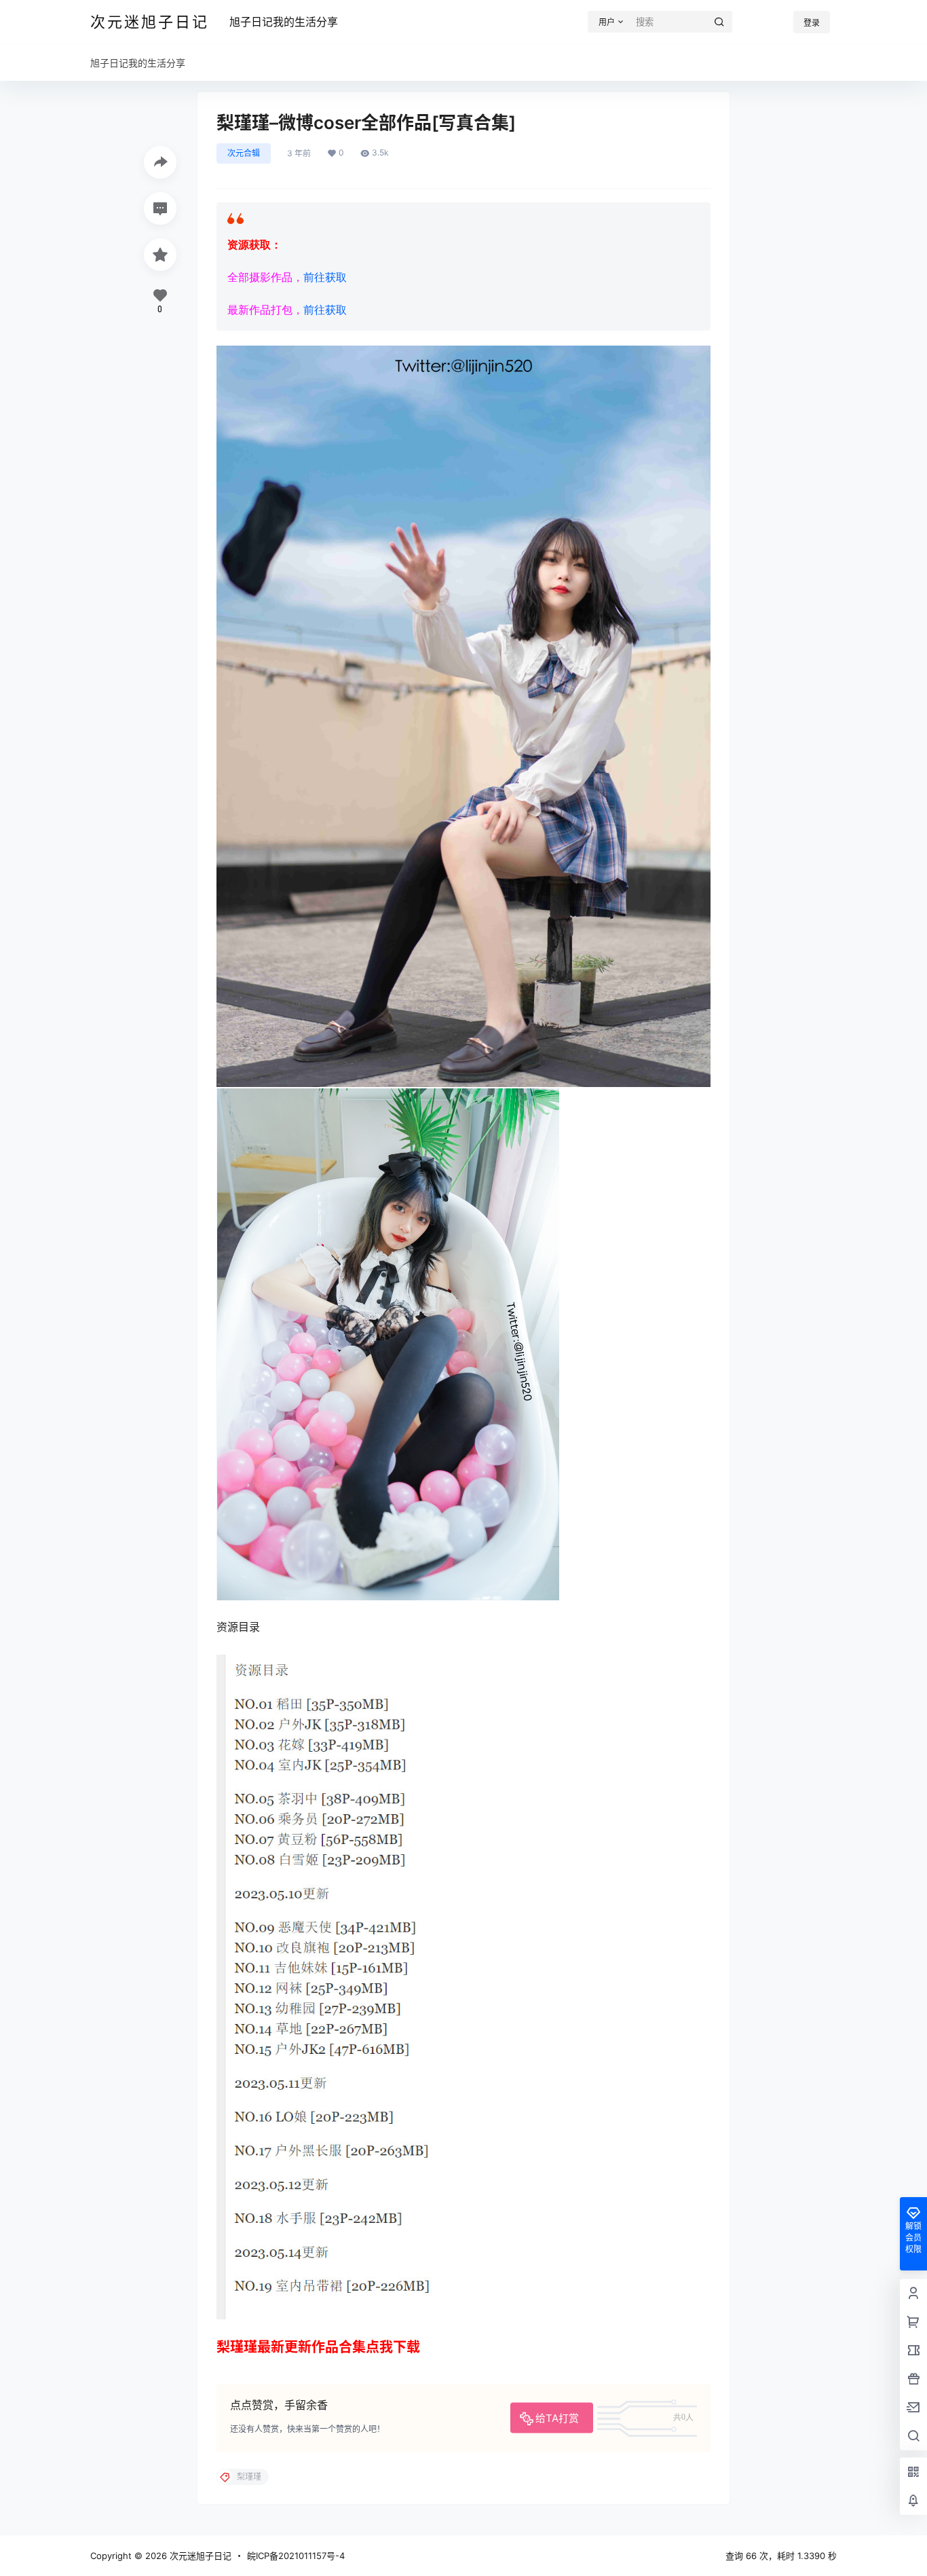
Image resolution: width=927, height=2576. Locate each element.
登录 (812, 23)
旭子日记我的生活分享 (284, 22)
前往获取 (325, 277)
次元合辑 (244, 153)
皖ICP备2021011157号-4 (296, 2556)
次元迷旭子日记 (199, 2556)
